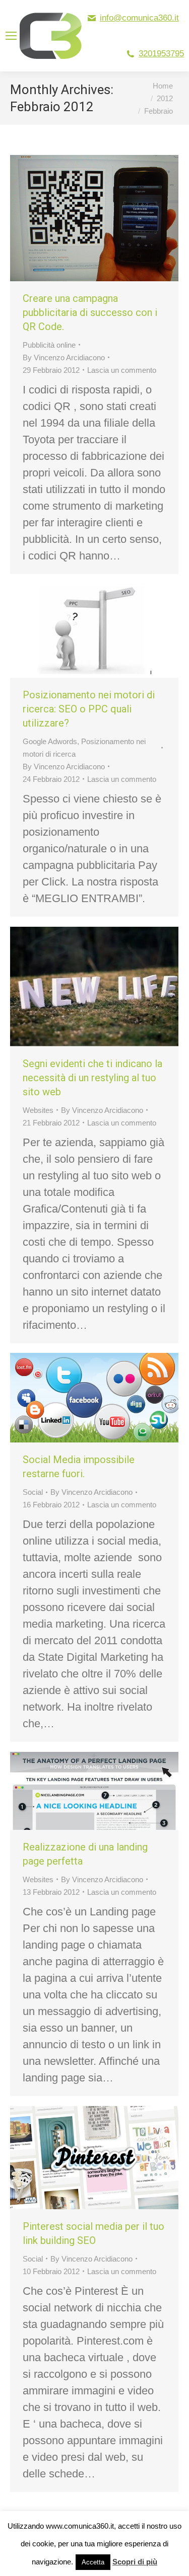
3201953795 (161, 54)
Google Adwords (50, 741)
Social (33, 1492)
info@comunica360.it (139, 18)
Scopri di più (135, 2562)
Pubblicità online (49, 345)
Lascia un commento (122, 370)
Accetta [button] (93, 2562)
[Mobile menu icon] (11, 36)
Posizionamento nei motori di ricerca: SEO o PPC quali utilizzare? (89, 709)
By (64, 357)
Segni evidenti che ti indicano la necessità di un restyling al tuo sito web (92, 1078)
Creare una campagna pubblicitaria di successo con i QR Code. (90, 312)
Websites (38, 1110)
